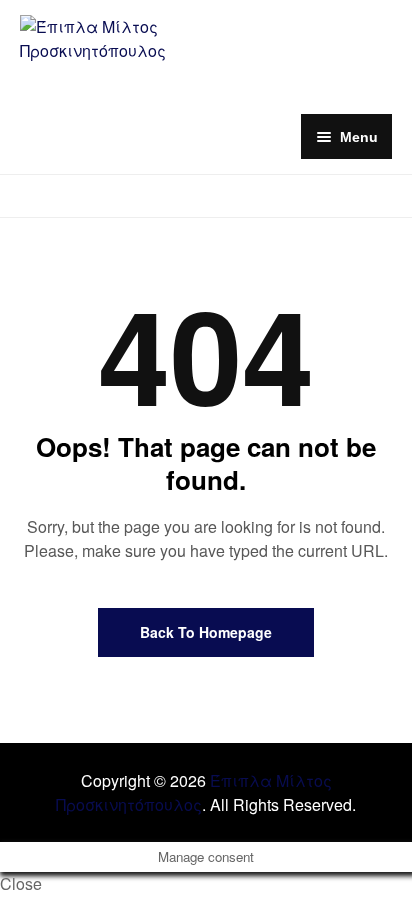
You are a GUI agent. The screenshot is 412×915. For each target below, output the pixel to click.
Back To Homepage (206, 632)
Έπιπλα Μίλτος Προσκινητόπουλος (194, 792)
